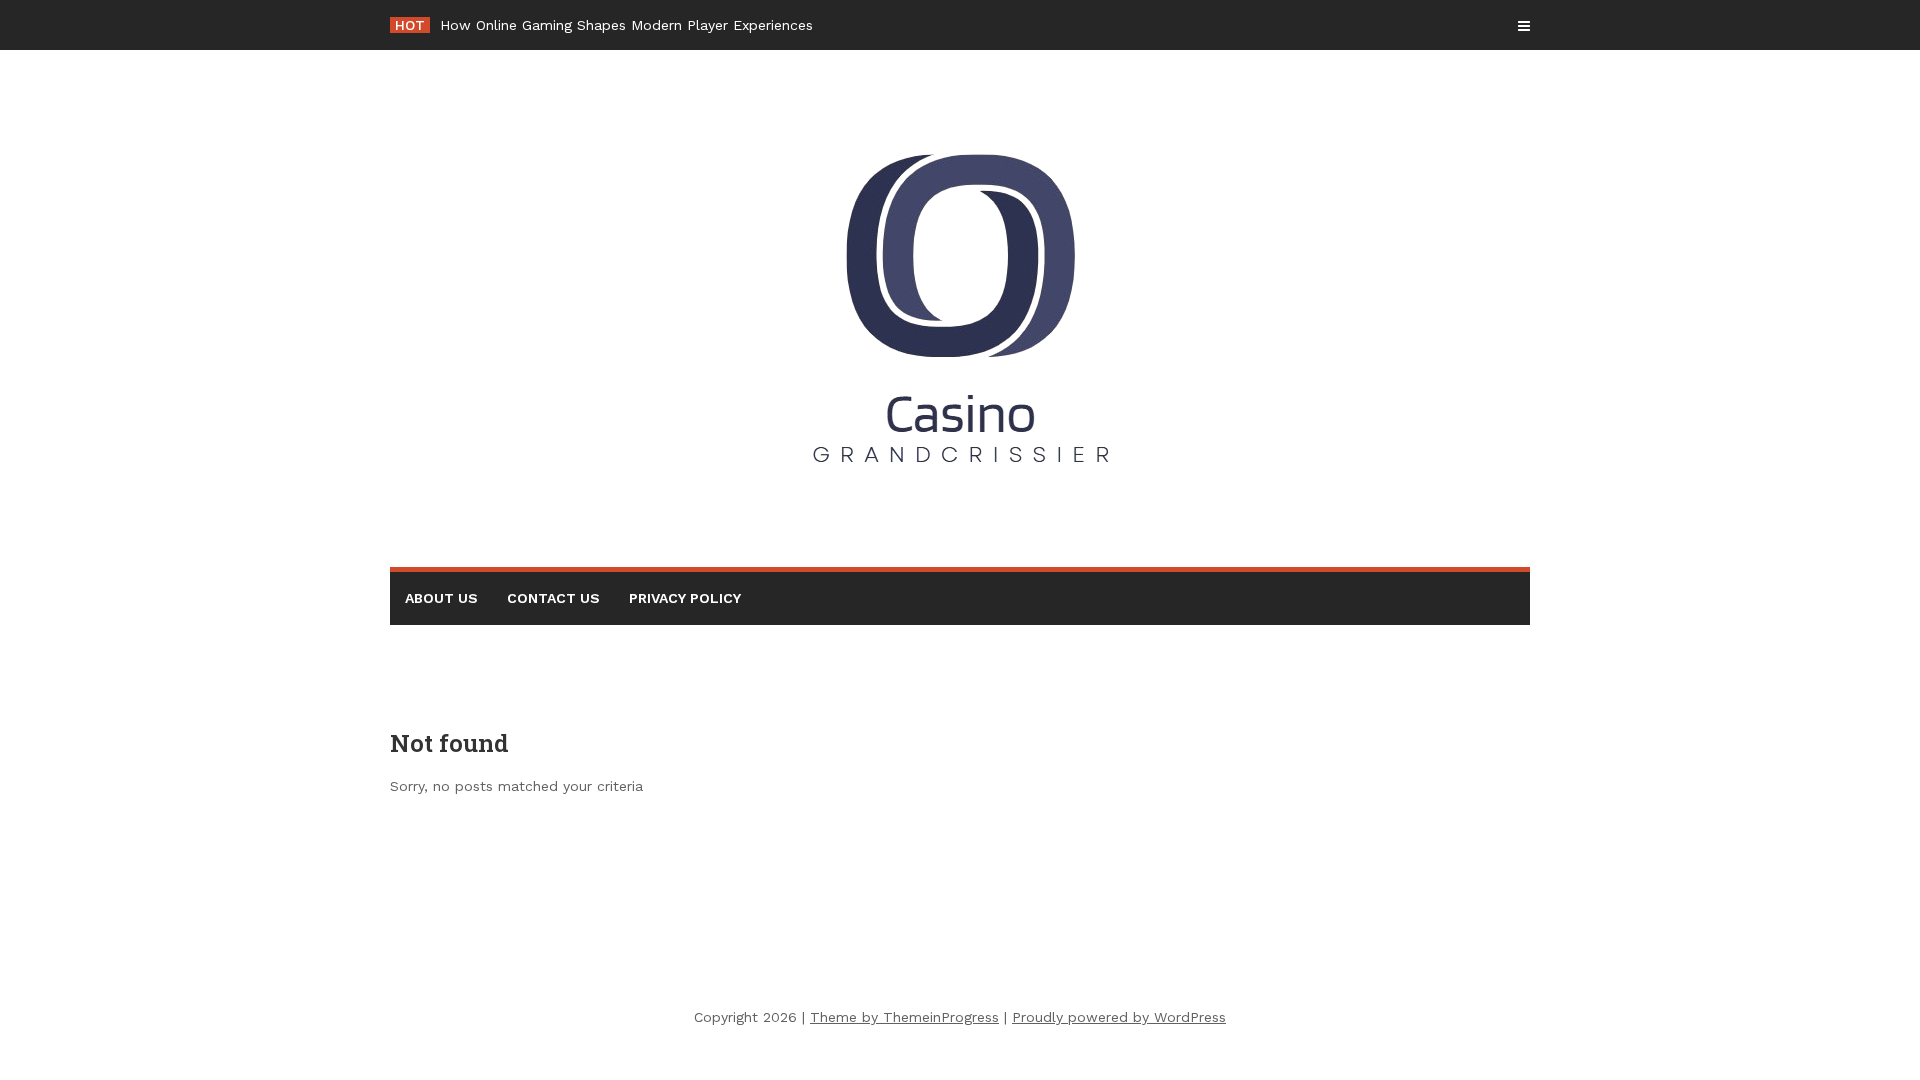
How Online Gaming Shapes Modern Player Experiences (626, 25)
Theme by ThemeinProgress (904, 1017)
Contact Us (553, 598)
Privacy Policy (685, 598)
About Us (441, 598)
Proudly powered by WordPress (1119, 1017)
